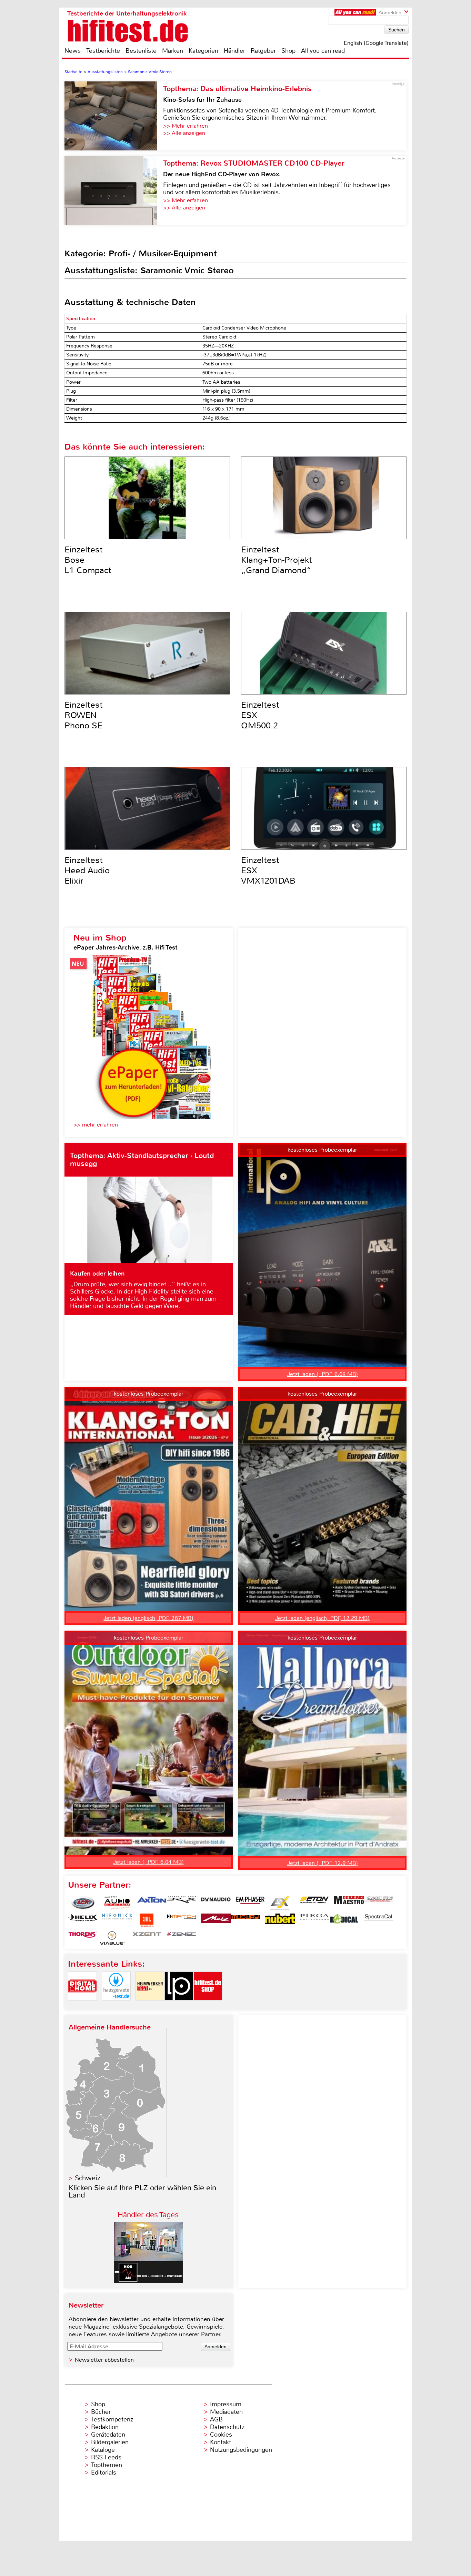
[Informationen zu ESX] (280, 1903)
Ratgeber (263, 51)
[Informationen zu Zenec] (181, 1938)
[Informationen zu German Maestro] (349, 1903)
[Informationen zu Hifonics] (117, 1920)
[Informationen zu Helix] (83, 1920)
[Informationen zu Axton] (152, 1903)
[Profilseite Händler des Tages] (149, 2281)
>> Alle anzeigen (184, 133)
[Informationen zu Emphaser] (250, 1903)
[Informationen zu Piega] (314, 1920)
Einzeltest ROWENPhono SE (84, 715)
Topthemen (107, 2465)
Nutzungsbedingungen (241, 2450)
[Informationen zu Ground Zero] (379, 1903)
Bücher (101, 2412)
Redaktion (105, 2427)
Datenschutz (227, 2427)
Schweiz (88, 2178)
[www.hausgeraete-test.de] (116, 2006)
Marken (173, 51)
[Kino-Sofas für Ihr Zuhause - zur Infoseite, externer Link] (114, 116)
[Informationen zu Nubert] (280, 1920)
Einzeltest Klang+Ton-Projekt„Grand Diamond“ (277, 560)
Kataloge (103, 2450)
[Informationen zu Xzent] (147, 1938)
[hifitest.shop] (208, 2006)
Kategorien (203, 51)
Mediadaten (226, 2412)
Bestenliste (141, 51)
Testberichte (103, 51)
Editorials (104, 2472)
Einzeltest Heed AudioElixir (87, 871)
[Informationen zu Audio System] (117, 1903)
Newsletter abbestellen (104, 2360)
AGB (216, 2419)
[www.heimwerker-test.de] (150, 2006)
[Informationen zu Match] (181, 1920)
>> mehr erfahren (96, 1125)
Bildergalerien (110, 2442)
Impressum (226, 2404)
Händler (234, 51)
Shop (288, 51)
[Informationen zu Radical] (344, 1920)
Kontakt (221, 2442)
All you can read (323, 51)
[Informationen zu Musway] (245, 1920)
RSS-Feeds (106, 2457)
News (73, 51)
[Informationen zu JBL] (147, 1920)
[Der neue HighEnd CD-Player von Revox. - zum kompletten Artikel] (114, 190)
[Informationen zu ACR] (83, 1903)
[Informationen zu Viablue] (112, 1938)
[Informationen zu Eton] (314, 1903)
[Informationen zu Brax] (181, 1903)
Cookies (221, 2435)
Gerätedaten (108, 2435)
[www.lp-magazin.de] (179, 2006)
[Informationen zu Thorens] (83, 1938)
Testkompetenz (112, 2419)
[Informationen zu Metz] (216, 1920)
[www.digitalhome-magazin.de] (82, 2006)
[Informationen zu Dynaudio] (216, 1903)
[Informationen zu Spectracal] (379, 1920)
